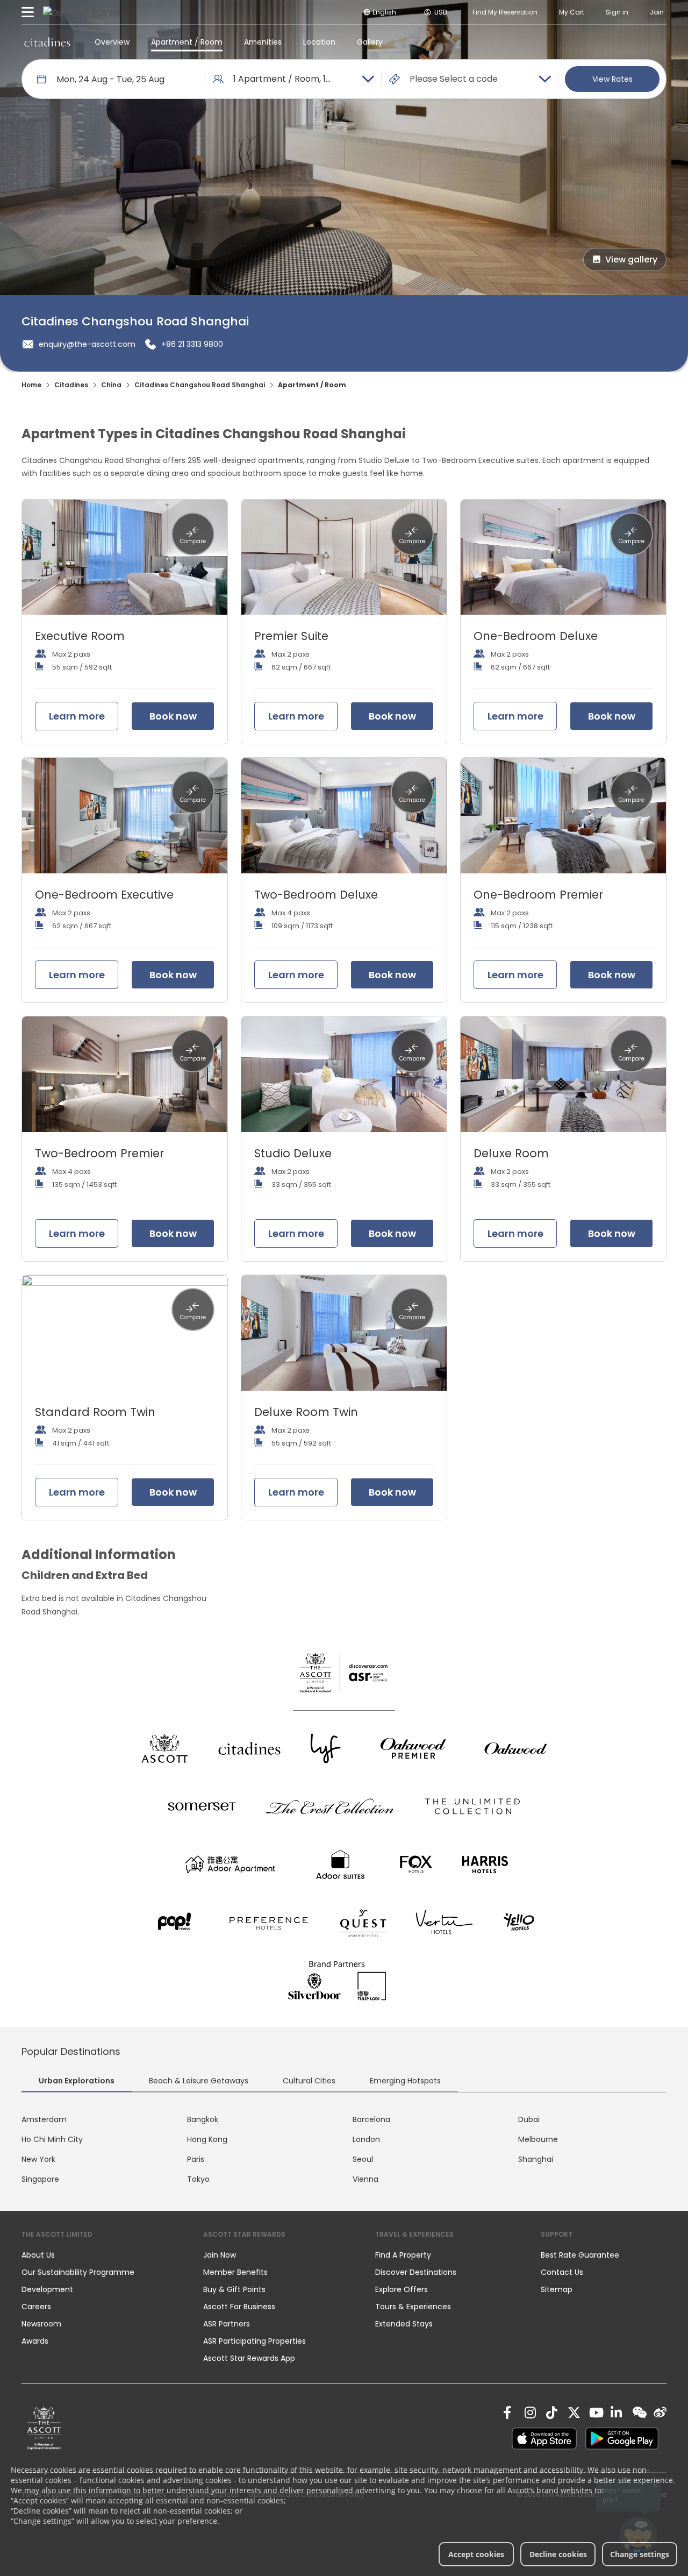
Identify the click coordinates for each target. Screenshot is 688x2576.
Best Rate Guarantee (580, 2255)
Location (319, 42)
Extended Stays (404, 2324)
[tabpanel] (344, 2150)
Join (657, 12)
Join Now (220, 2255)
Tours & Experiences (414, 2307)
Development (47, 2289)
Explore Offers (402, 2289)
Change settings (640, 2554)
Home (31, 385)
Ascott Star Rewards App (249, 2358)
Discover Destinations (416, 2272)
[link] (44, 2428)
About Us (38, 2255)
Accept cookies (476, 2554)
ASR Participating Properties (255, 2341)
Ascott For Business (239, 2307)
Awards (35, 2341)
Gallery (370, 42)
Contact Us (562, 2272)
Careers (36, 2307)
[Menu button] (28, 12)
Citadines (71, 385)
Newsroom (41, 2324)
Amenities (263, 42)
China (111, 385)
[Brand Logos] (164, 1748)
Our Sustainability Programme (78, 2272)
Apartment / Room (187, 42)
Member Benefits (235, 2272)
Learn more (77, 716)
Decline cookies (558, 2554)
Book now (173, 716)
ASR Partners (227, 2324)
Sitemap (557, 2289)
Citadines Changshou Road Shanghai (200, 385)
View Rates (612, 79)
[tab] (77, 2082)
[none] (102, 2255)
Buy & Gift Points (234, 2289)
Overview (112, 42)
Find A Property (403, 2255)
